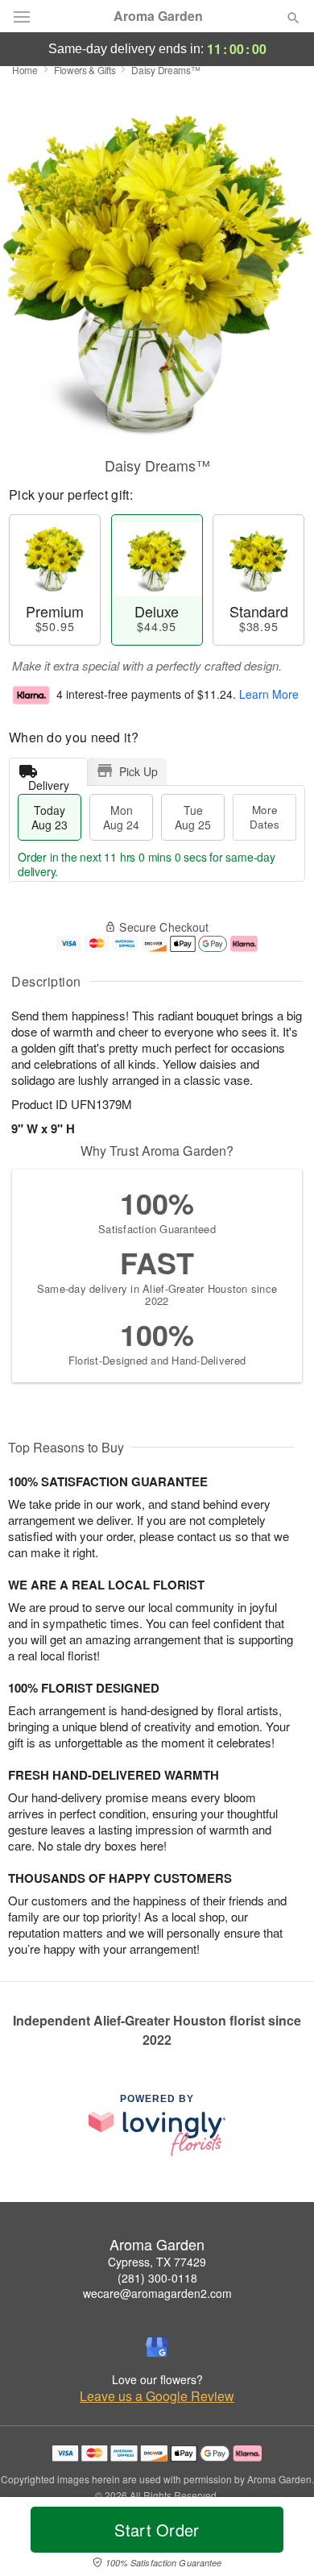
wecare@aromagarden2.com (157, 2293)
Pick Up (138, 771)
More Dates (264, 817)
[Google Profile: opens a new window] (157, 2347)
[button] (280, 2540)
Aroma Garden (158, 16)
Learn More (269, 694)
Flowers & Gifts (85, 70)
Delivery (49, 781)
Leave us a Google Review (157, 2396)
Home (25, 70)
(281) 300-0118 (157, 2278)
